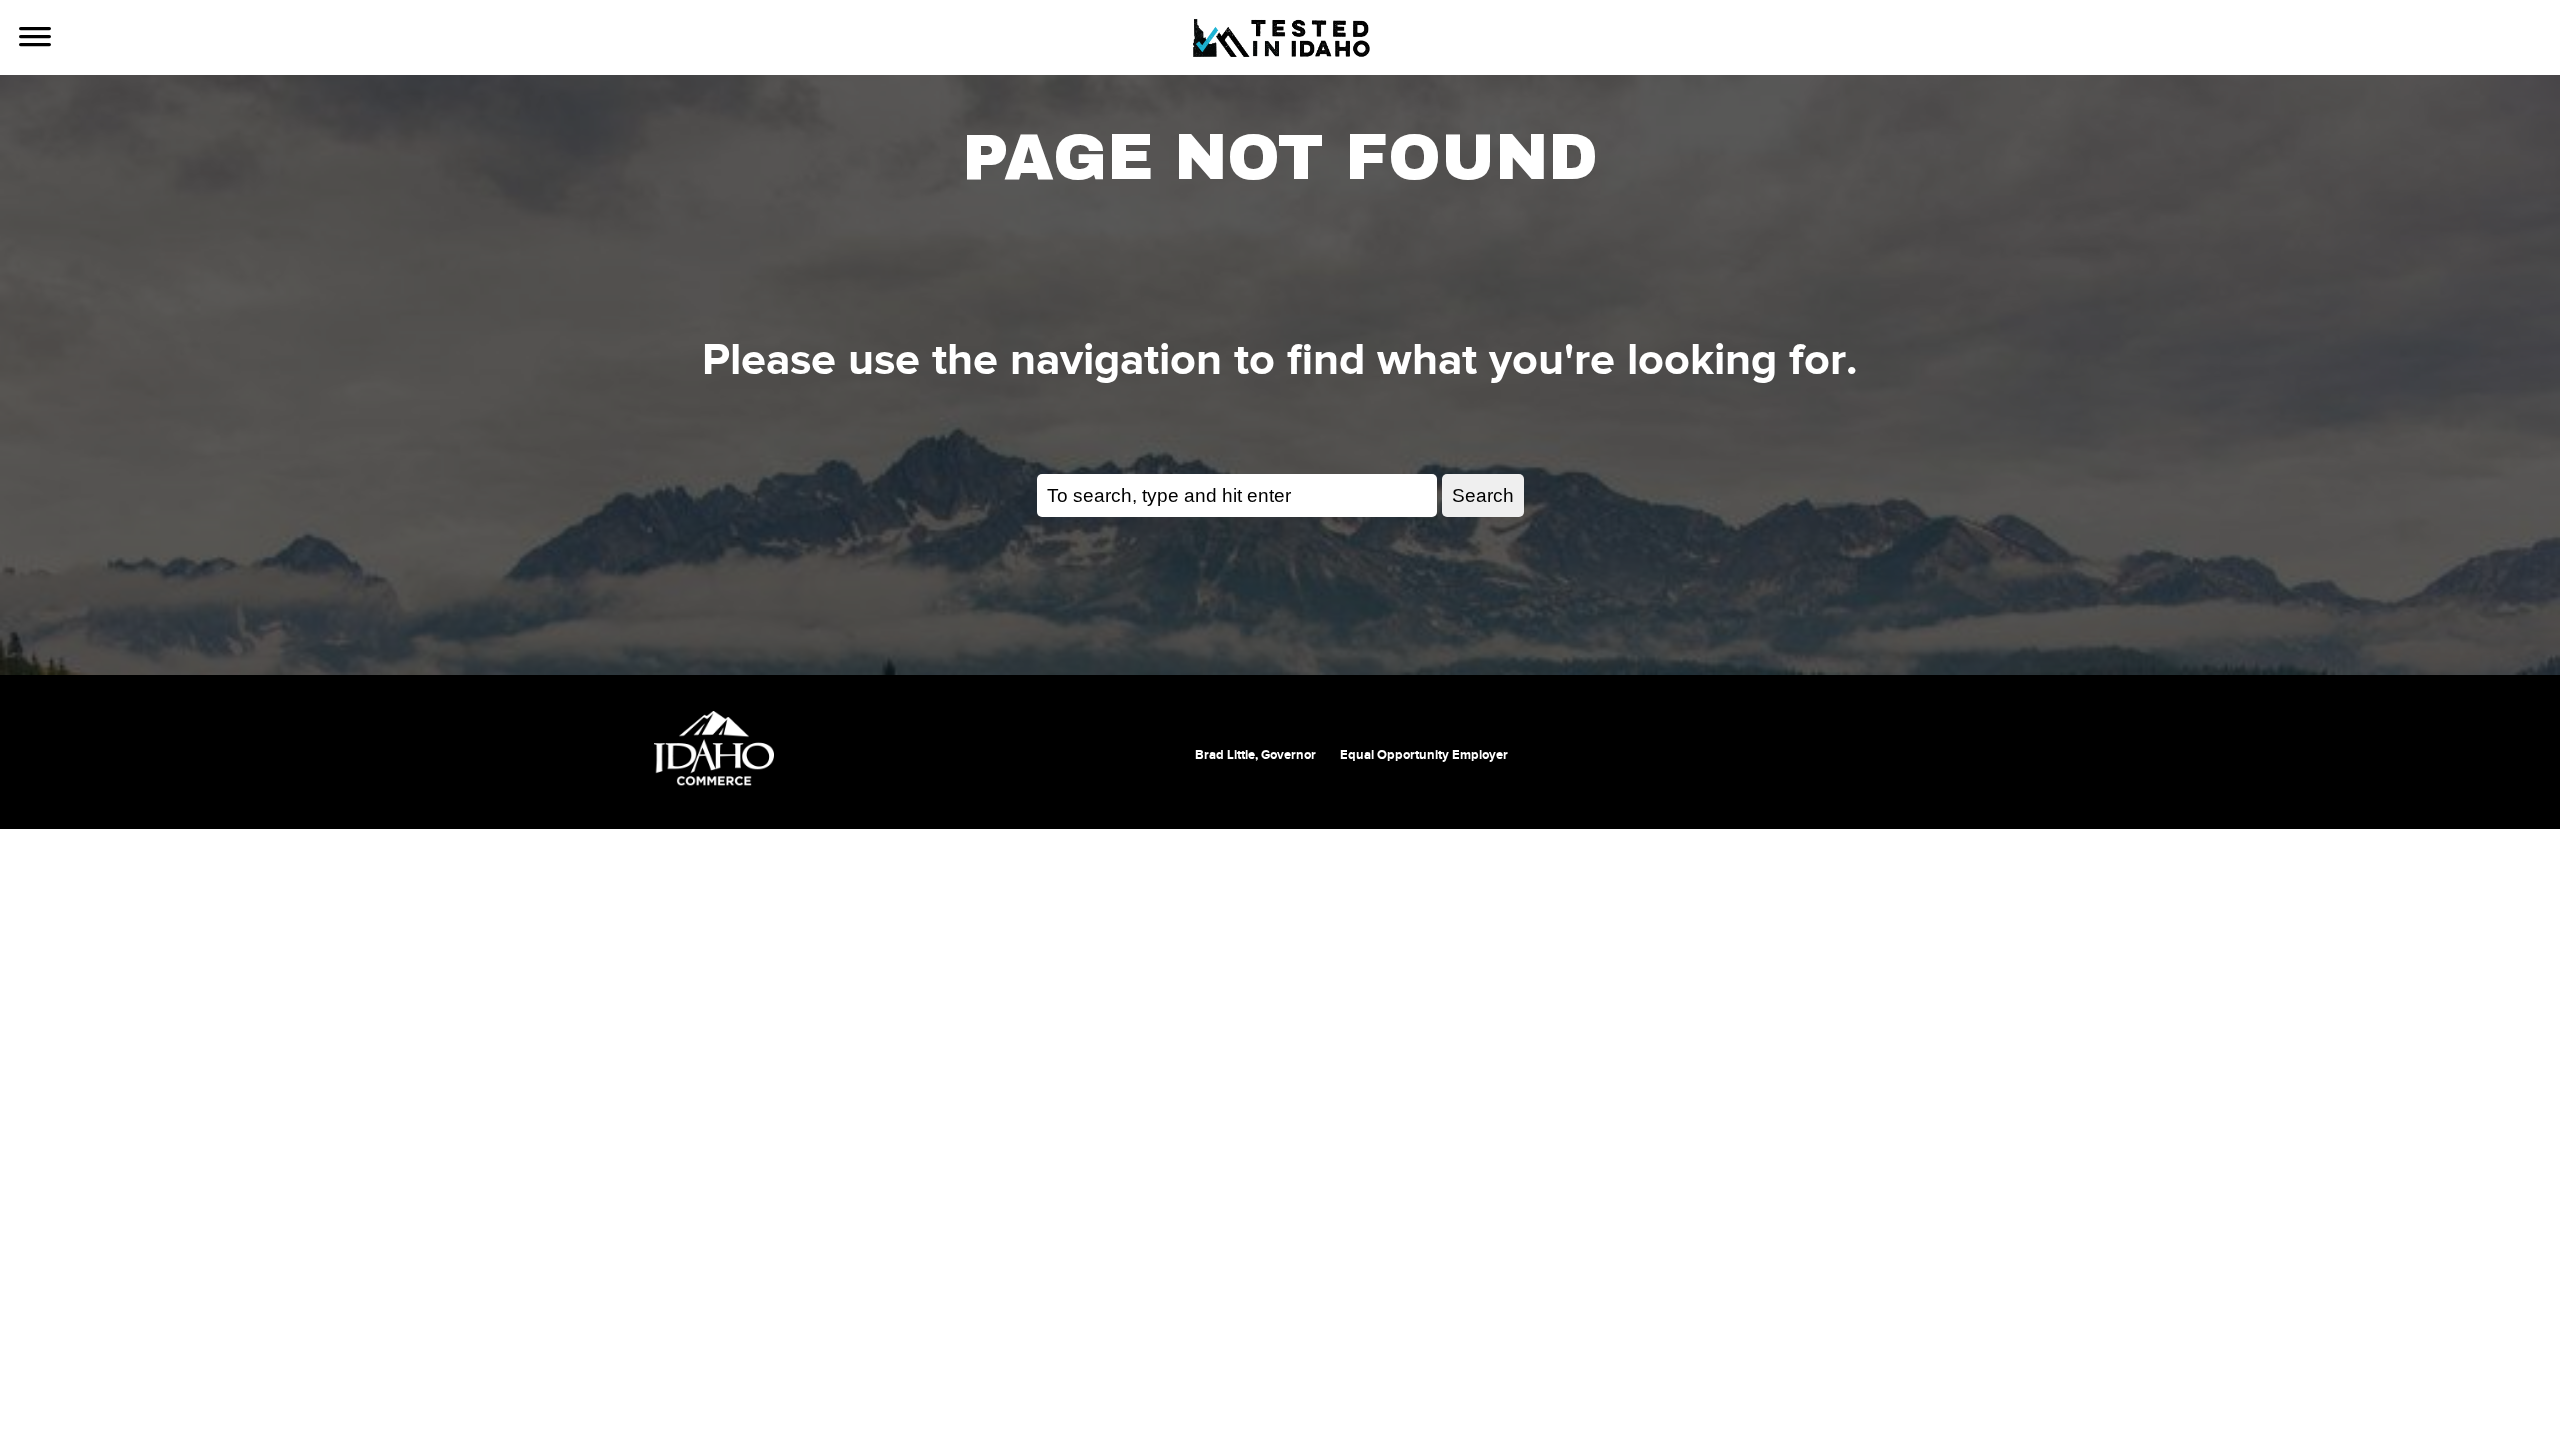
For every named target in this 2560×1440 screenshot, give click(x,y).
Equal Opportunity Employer (1424, 755)
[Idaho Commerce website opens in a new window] (714, 748)
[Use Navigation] (35, 39)
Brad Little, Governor (1255, 755)
